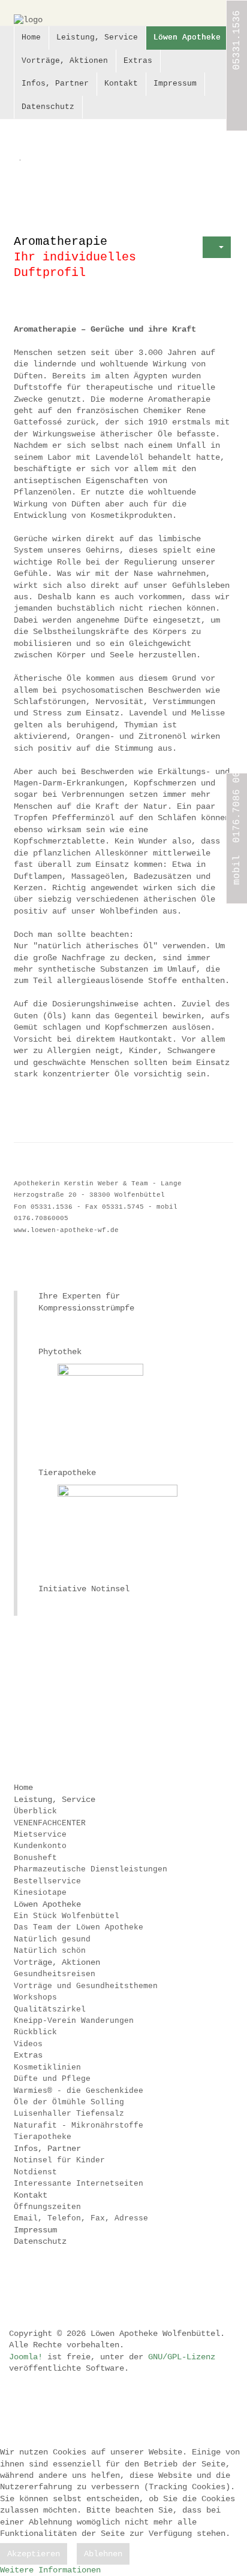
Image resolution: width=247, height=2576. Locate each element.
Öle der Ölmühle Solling (69, 2102)
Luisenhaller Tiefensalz (69, 2114)
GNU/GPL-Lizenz (182, 2357)
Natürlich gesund (52, 1939)
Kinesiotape (40, 1893)
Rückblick (35, 2032)
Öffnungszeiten (47, 2207)
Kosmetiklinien (47, 2067)
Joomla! (26, 2357)
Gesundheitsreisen (55, 1974)
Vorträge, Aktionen (65, 61)
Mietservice (40, 1835)
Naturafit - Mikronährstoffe (79, 2126)
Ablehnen (103, 2554)
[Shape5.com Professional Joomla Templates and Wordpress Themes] (39, 2282)
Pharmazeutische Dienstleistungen (91, 1869)
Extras (138, 61)
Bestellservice (47, 1881)
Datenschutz (48, 107)
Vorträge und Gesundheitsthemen (86, 1986)
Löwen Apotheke (187, 37)
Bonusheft (35, 1858)
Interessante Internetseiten (79, 2184)
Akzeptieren (34, 2554)
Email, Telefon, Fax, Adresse (81, 2218)
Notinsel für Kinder (59, 2160)
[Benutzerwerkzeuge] (217, 247)
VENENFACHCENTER (50, 1823)
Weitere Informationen (50, 2570)
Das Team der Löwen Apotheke (79, 1927)
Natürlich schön (50, 1951)
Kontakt (121, 84)
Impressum (175, 84)
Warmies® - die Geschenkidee (79, 2091)
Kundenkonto (40, 1846)
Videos (28, 2044)
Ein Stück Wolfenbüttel (67, 1916)
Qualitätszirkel (50, 2009)
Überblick (35, 1811)
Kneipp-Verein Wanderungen (74, 2021)
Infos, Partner (55, 84)
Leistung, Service (97, 37)
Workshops (35, 1997)
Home (31, 37)
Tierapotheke (43, 2137)
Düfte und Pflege (52, 2079)
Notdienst (35, 2172)
